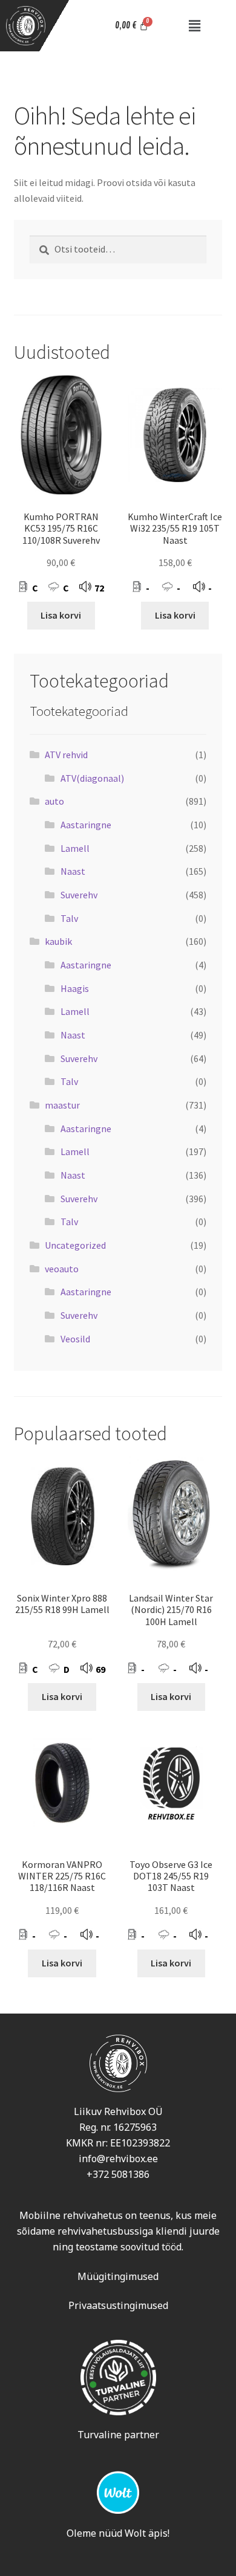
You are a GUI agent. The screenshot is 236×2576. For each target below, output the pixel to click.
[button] (195, 26)
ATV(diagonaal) (92, 778)
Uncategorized (75, 1245)
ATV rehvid (66, 755)
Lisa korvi (61, 615)
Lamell (75, 848)
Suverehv (79, 895)
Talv (69, 918)
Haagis (75, 988)
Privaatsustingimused (118, 2305)
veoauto (62, 1269)
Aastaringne (86, 825)
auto (54, 801)
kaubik (58, 941)
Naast (73, 871)
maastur (62, 1105)
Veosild (75, 1339)
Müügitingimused (118, 2276)
